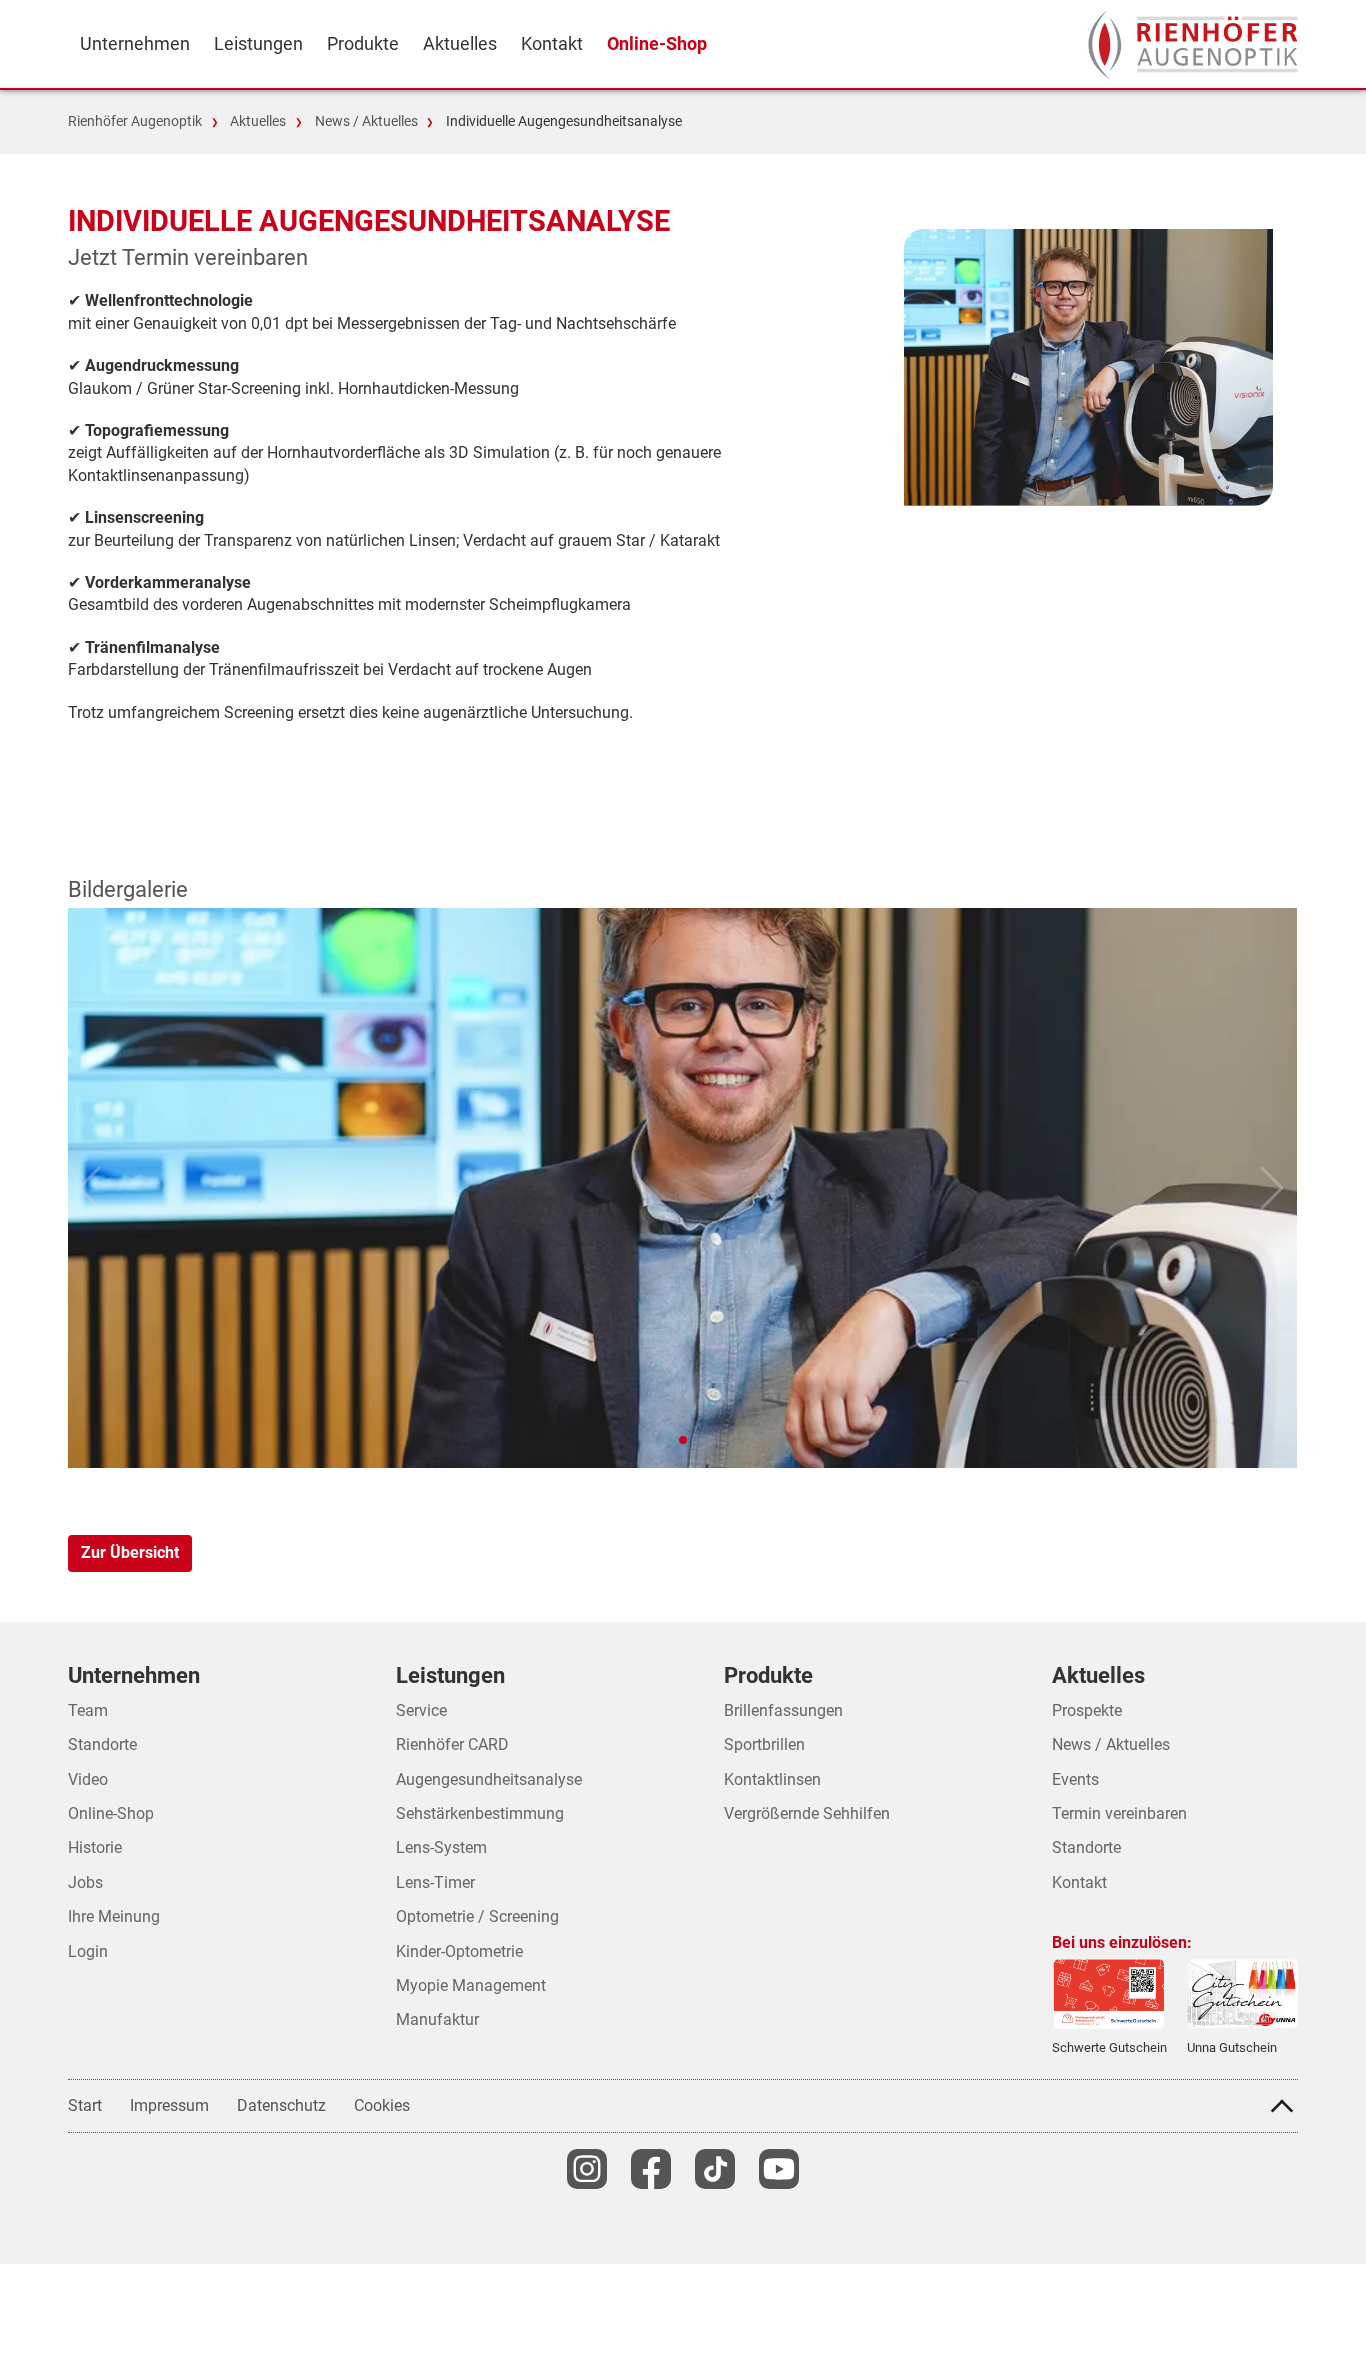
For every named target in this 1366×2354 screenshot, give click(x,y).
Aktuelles (258, 121)
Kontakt (1079, 1882)
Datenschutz (281, 2105)
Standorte (1086, 1847)
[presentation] (1193, 45)
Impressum (169, 2105)
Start (85, 2105)
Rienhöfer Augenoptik (135, 121)
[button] (683, 1440)
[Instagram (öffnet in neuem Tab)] (587, 2169)
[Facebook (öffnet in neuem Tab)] (651, 2169)
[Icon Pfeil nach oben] (1282, 2106)
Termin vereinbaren (1119, 1813)
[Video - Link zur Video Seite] (779, 2169)
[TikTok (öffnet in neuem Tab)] (715, 2169)
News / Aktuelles (366, 121)
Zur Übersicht (130, 1552)
